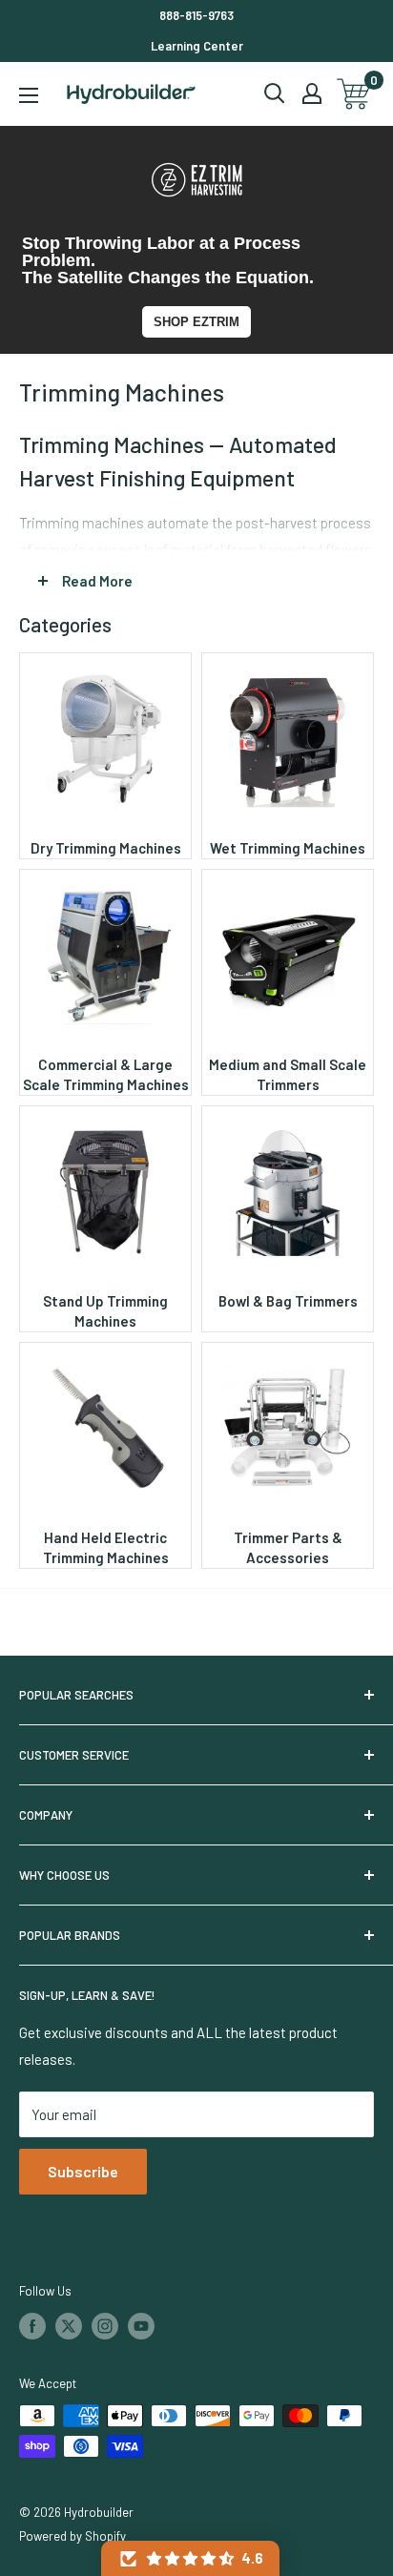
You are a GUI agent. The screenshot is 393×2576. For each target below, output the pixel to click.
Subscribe (83, 2171)
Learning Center (197, 46)
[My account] (312, 93)
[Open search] (275, 93)
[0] (354, 94)
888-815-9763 (196, 15)
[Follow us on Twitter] (69, 2326)
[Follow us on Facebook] (32, 2326)
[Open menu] (29, 95)
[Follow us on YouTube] (141, 2326)
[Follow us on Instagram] (105, 2326)
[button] (190, 2558)
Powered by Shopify (72, 2536)
